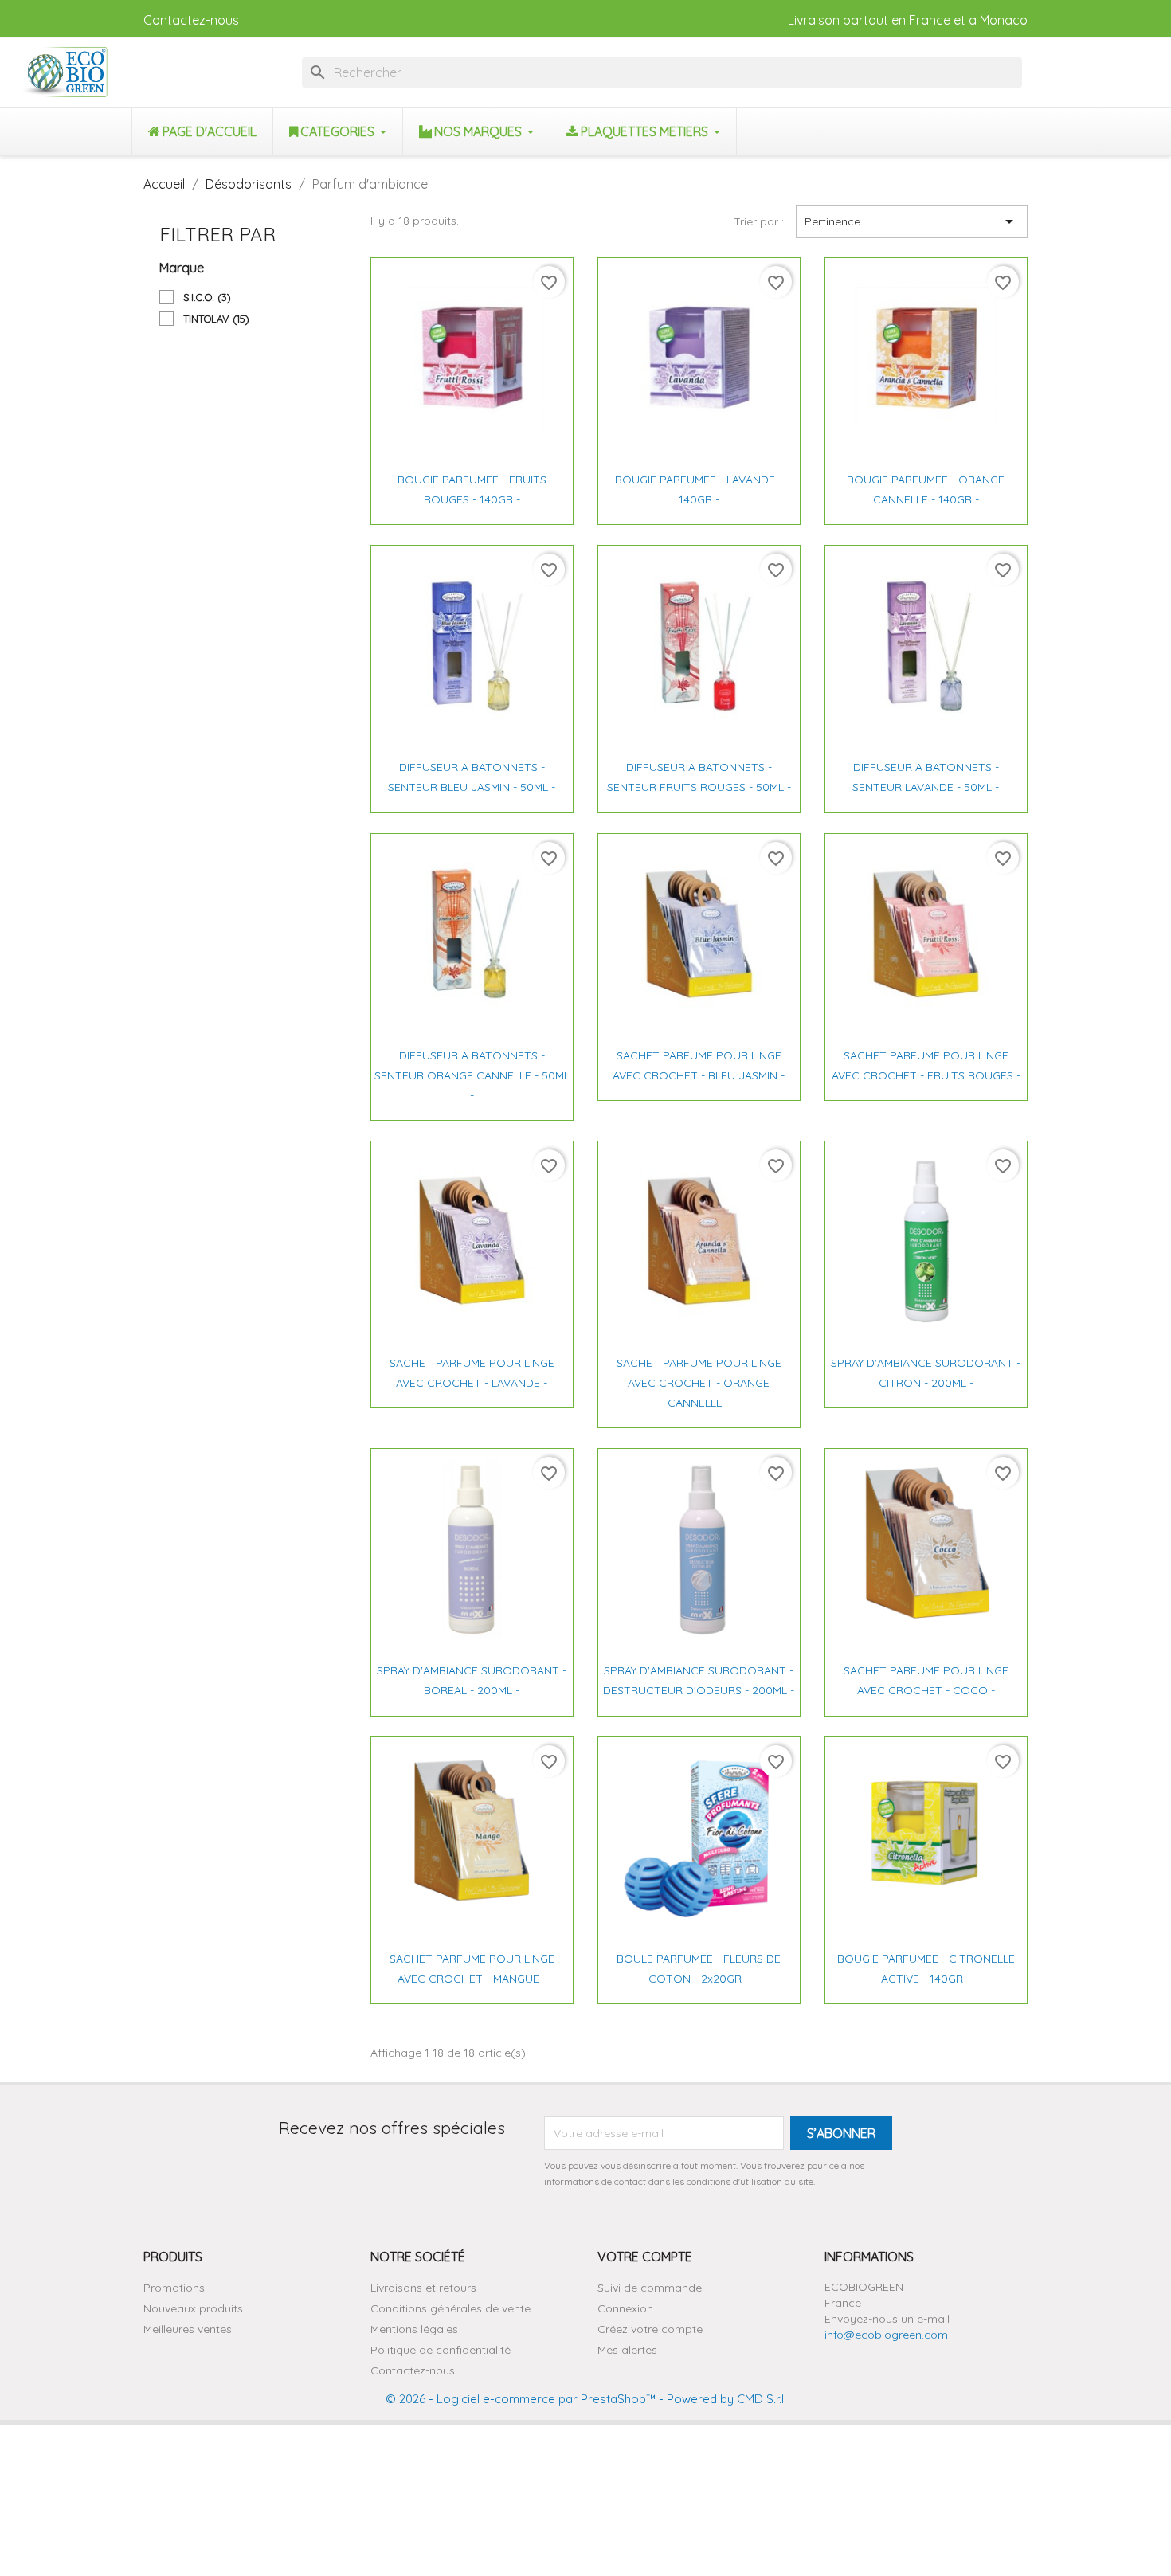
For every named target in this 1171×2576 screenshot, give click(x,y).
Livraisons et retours (423, 2288)
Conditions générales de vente (450, 2308)
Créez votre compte (650, 2329)
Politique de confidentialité (441, 2350)
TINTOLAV (216, 319)
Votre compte (645, 2257)
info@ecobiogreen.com (886, 2335)
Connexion (625, 2308)
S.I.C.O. (207, 297)
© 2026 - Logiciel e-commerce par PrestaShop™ (521, 2399)
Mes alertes (627, 2350)
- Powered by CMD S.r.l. (721, 2399)
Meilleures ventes (188, 2329)
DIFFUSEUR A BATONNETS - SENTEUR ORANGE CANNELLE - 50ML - (472, 1075)
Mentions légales (414, 2329)
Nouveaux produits (193, 2308)
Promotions (174, 2288)
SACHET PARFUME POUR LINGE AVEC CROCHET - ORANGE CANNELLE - (699, 1383)
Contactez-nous (191, 20)
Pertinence (912, 221)
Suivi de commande (650, 2288)
